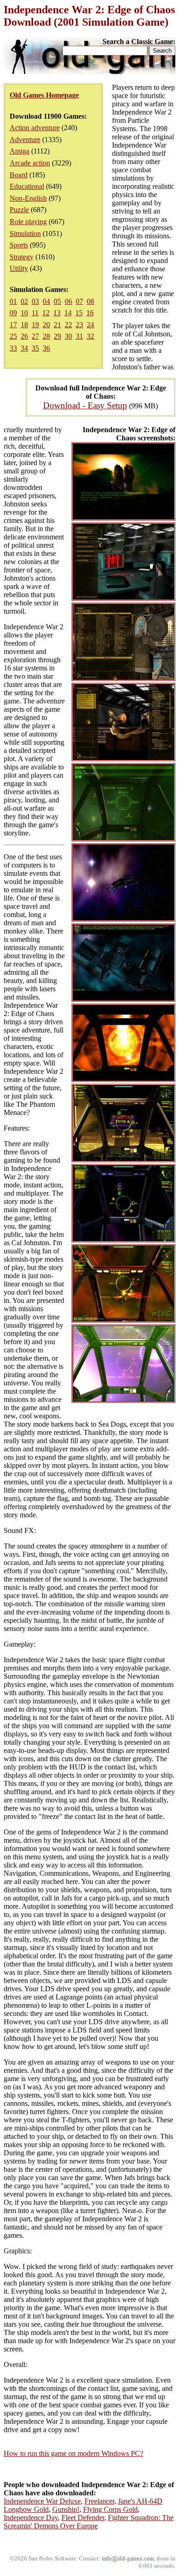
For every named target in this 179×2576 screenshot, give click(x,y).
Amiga (20, 151)
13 (57, 313)
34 (24, 348)
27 (35, 336)
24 (90, 325)
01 (13, 301)
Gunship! (66, 2509)
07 (79, 301)
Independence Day (31, 2518)
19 (35, 325)
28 (46, 336)
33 (13, 348)
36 (46, 348)
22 (68, 325)
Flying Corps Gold (110, 2509)
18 (24, 325)
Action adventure (35, 128)
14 (68, 313)
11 (35, 313)
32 (90, 336)
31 (79, 336)
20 (46, 325)
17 (13, 325)
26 (24, 336)
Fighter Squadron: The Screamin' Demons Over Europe (89, 2522)
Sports (19, 245)
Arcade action (30, 163)
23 (79, 325)
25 (13, 336)
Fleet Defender (83, 2518)
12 (46, 313)
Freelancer (99, 2501)
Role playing (28, 222)
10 (24, 313)
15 (79, 313)
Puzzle (19, 210)
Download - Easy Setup (85, 405)
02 (24, 301)
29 (57, 336)
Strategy (22, 257)
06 (68, 301)
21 (57, 325)
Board (19, 175)
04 (46, 301)
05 (57, 301)
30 (68, 336)
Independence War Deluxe (42, 2501)
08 (90, 301)
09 (13, 313)
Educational (27, 186)
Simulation (25, 233)
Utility (19, 268)
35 (35, 348)
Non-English (28, 198)
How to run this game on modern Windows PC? (73, 2453)
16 (90, 313)
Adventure (25, 140)
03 (35, 301)
